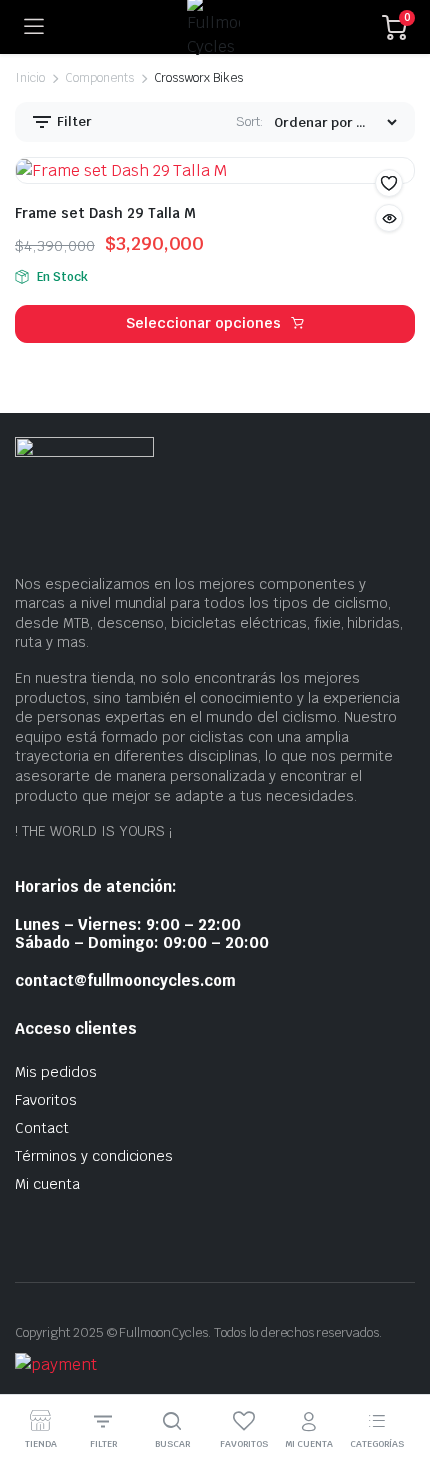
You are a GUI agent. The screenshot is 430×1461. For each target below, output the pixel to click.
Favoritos (46, 1100)
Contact (42, 1128)
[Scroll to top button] (398, 1371)
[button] (389, 183)
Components (99, 78)
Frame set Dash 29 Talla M (105, 213)
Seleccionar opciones (203, 323)
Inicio (30, 78)
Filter (73, 121)
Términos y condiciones (94, 1156)
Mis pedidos (56, 1072)
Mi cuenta (47, 1184)
